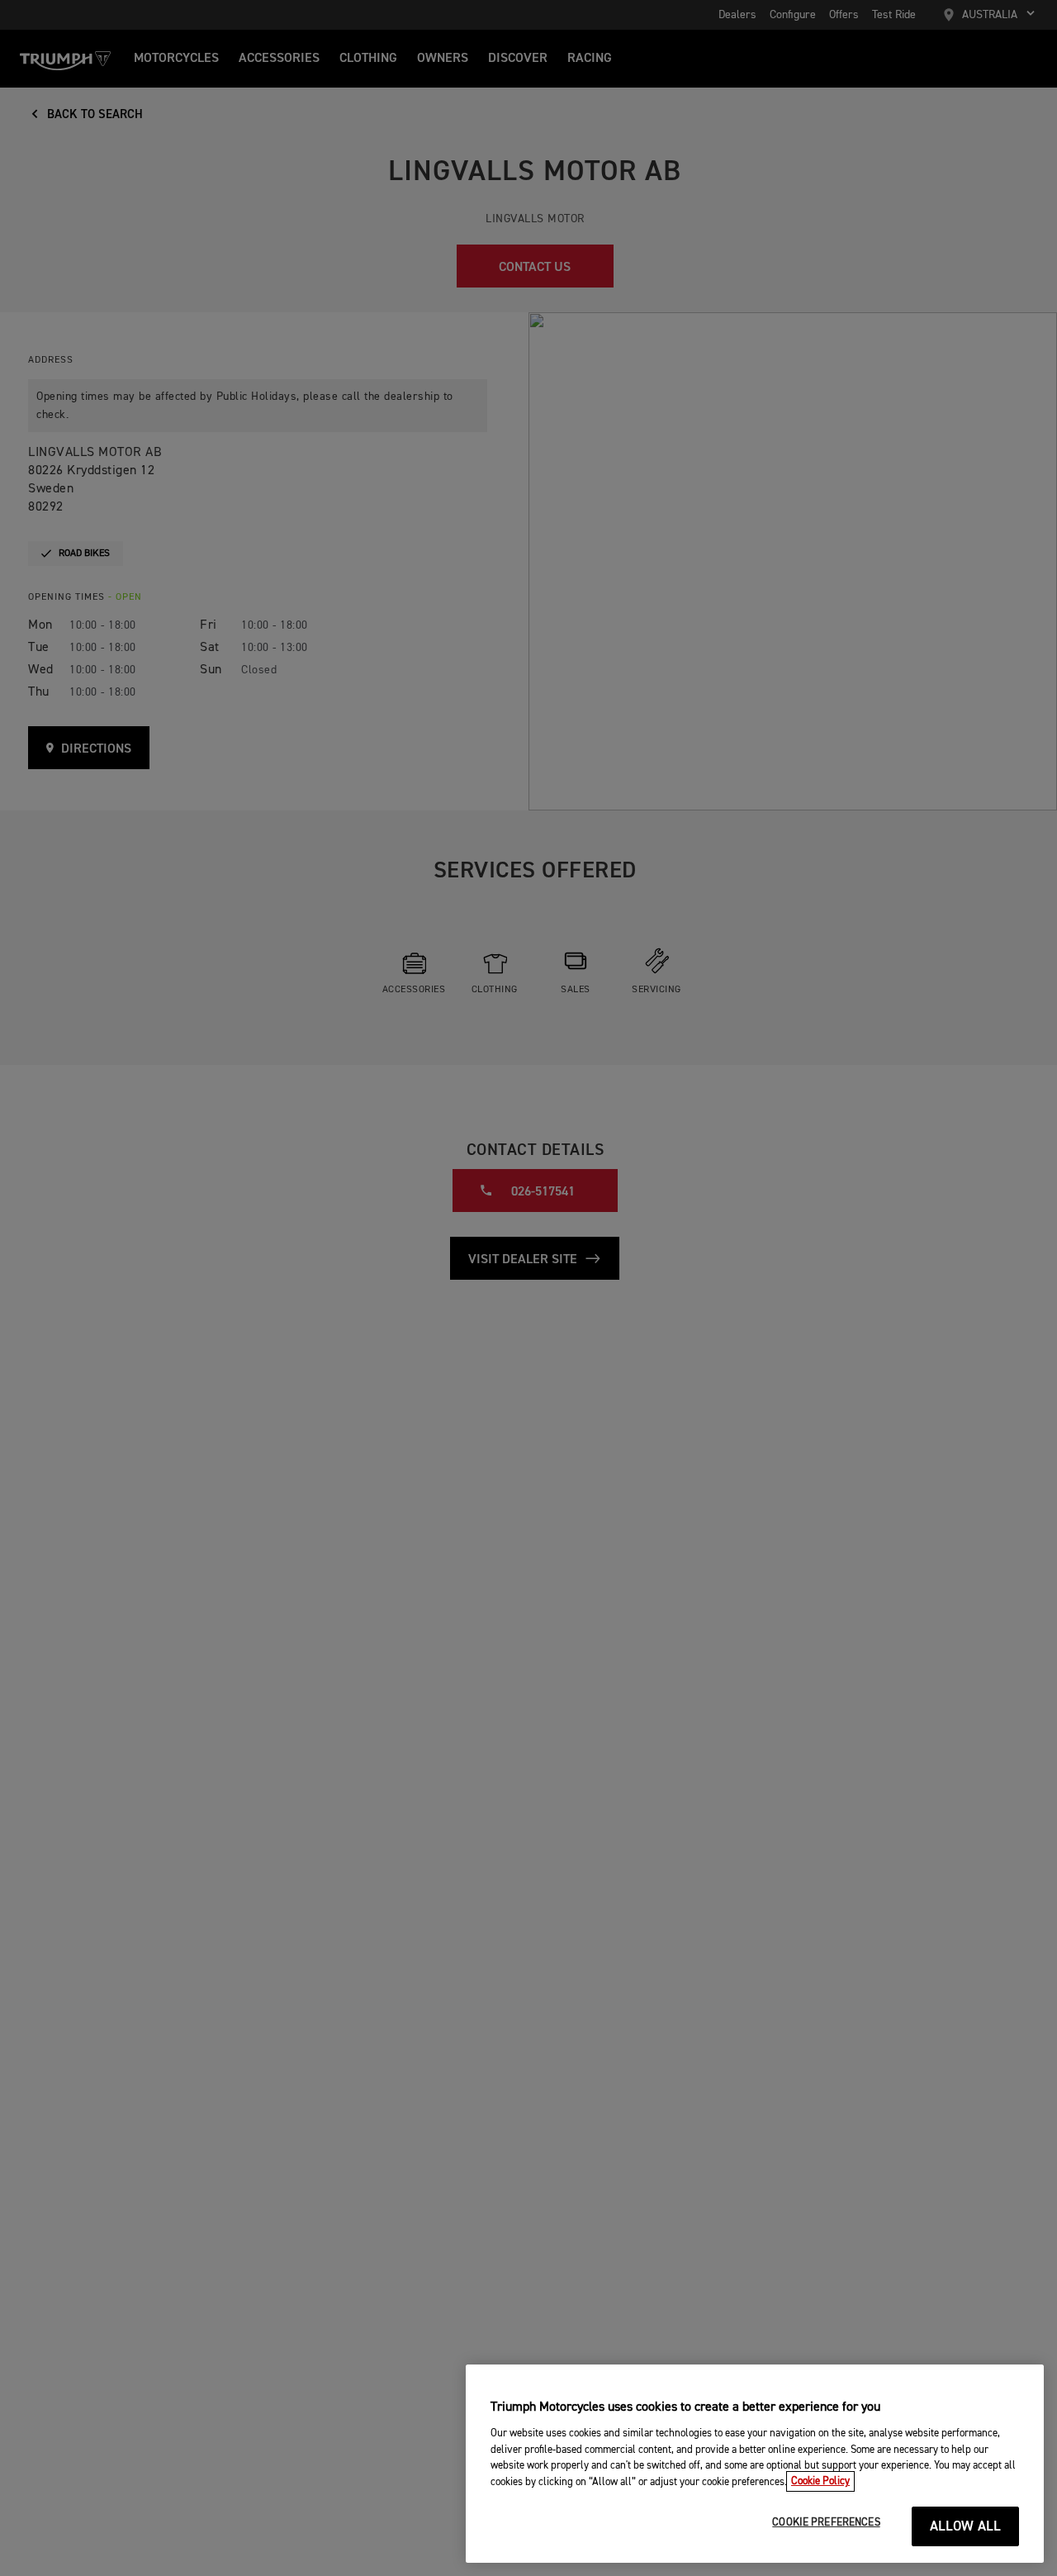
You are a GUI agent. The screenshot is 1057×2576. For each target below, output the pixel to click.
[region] (755, 2464)
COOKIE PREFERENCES (826, 2523)
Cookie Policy (820, 2481)
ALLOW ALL (966, 2527)
